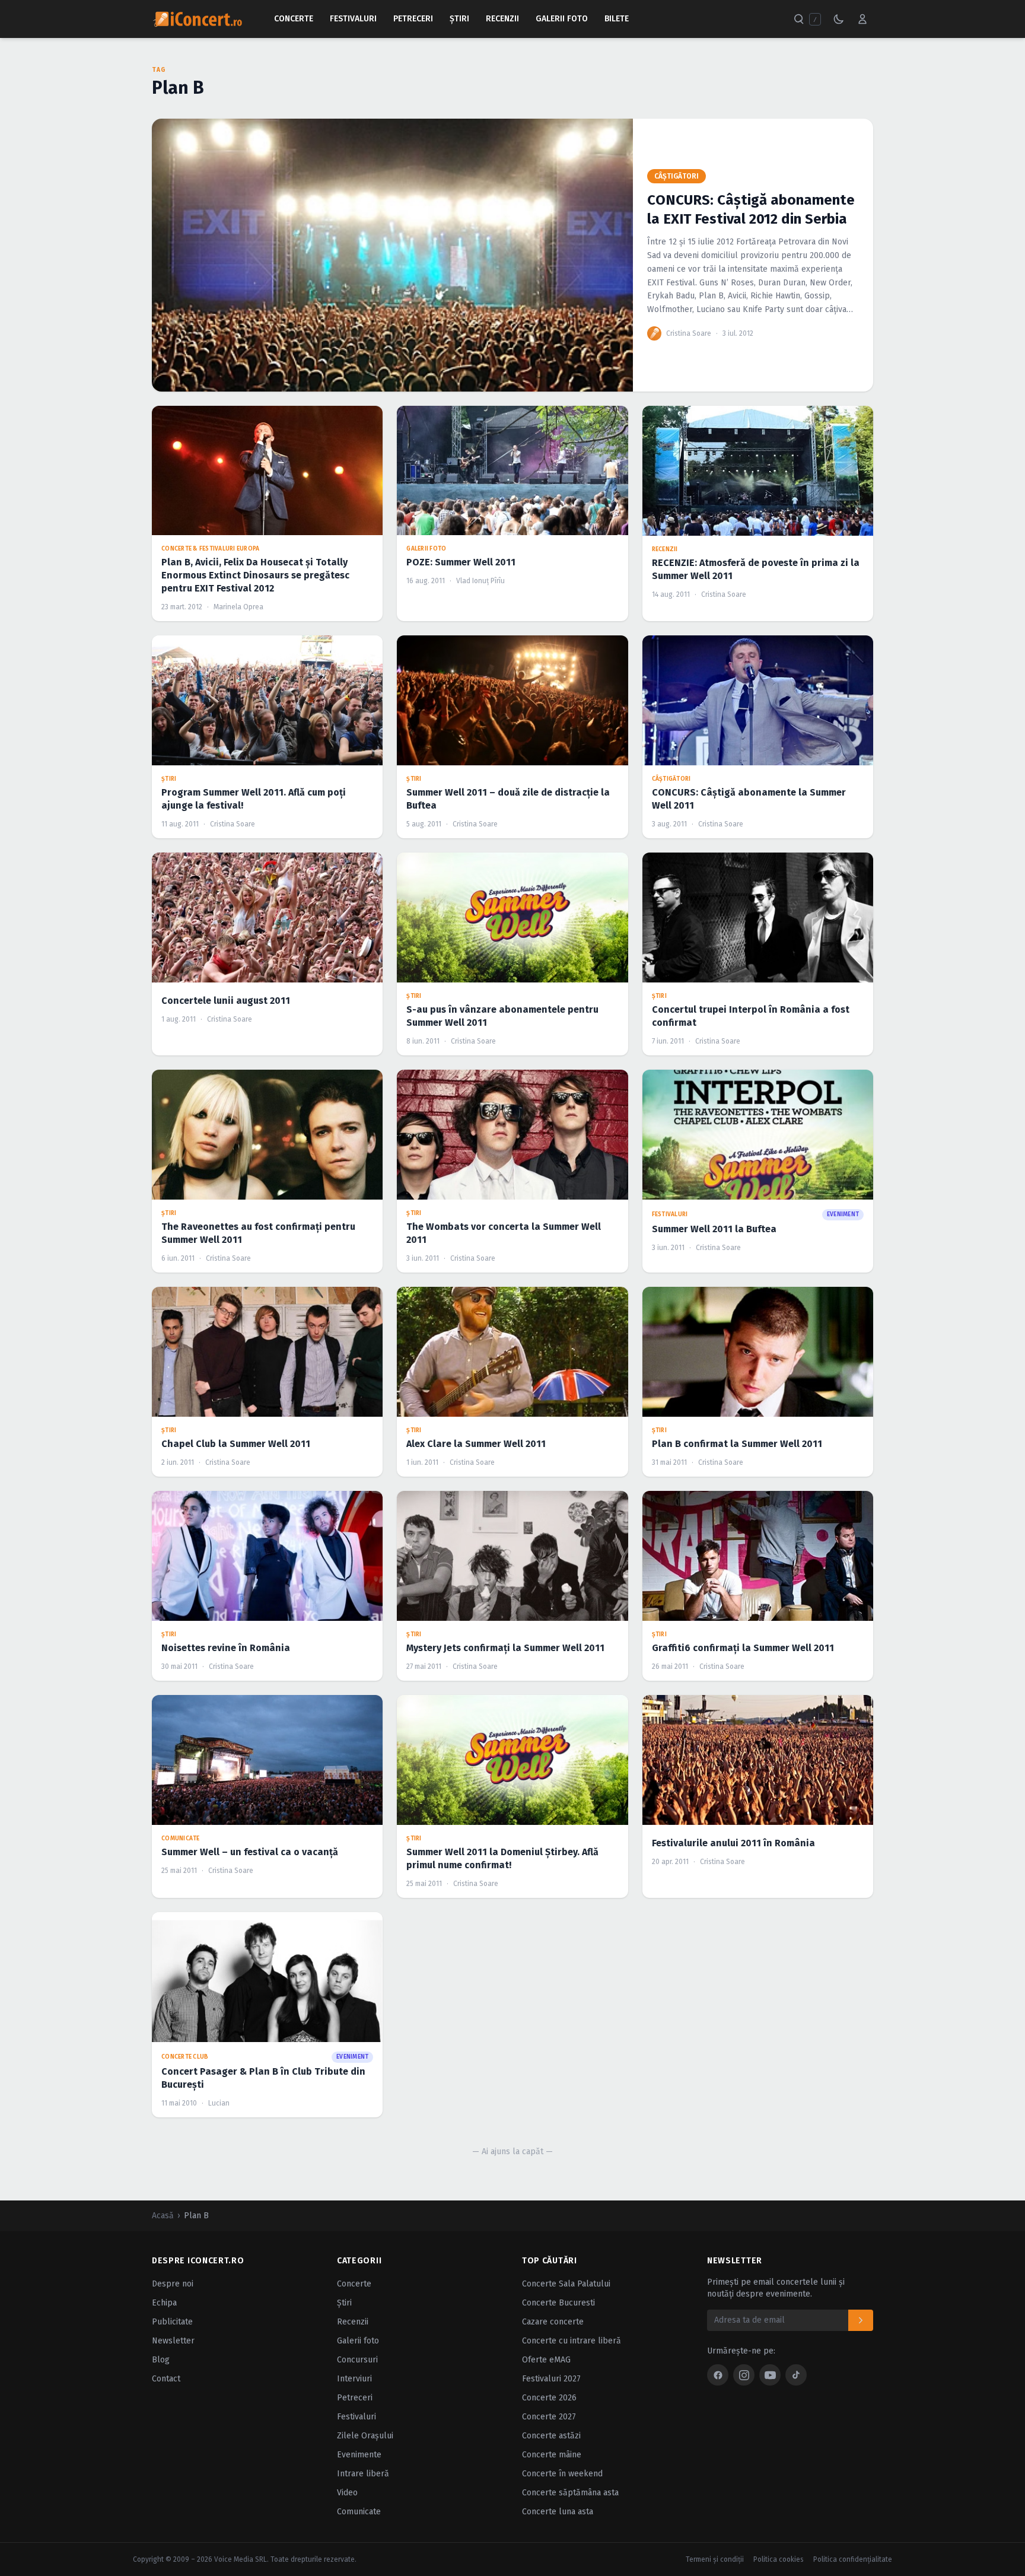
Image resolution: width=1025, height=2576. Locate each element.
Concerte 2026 (549, 2398)
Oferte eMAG (546, 2360)
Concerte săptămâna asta (570, 2493)
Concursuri (357, 2360)
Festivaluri (353, 19)
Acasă (163, 2216)
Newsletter (173, 2341)
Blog (161, 2360)
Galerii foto (358, 2341)
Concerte (294, 19)
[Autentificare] (862, 19)
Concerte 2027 (549, 2417)
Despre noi (173, 2284)
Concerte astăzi (551, 2436)
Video (347, 2493)
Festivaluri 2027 (551, 2379)
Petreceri (413, 19)
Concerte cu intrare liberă (572, 2341)
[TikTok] (796, 2375)
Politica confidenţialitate (853, 2559)
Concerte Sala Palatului (566, 2284)
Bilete (617, 19)
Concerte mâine (552, 2455)
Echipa (164, 2303)
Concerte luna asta (558, 2512)
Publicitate (172, 2322)
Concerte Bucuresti (558, 2303)
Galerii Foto (562, 19)
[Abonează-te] (861, 2320)
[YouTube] (770, 2375)
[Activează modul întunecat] (839, 19)
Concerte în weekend (562, 2474)
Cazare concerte (553, 2322)
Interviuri (354, 2379)
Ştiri (459, 19)
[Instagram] (744, 2375)
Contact (166, 2379)
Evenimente (359, 2455)
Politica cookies (779, 2559)
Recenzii (502, 19)
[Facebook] (718, 2375)
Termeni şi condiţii (715, 2559)
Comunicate (359, 2512)
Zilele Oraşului (365, 2436)
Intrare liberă (363, 2474)
